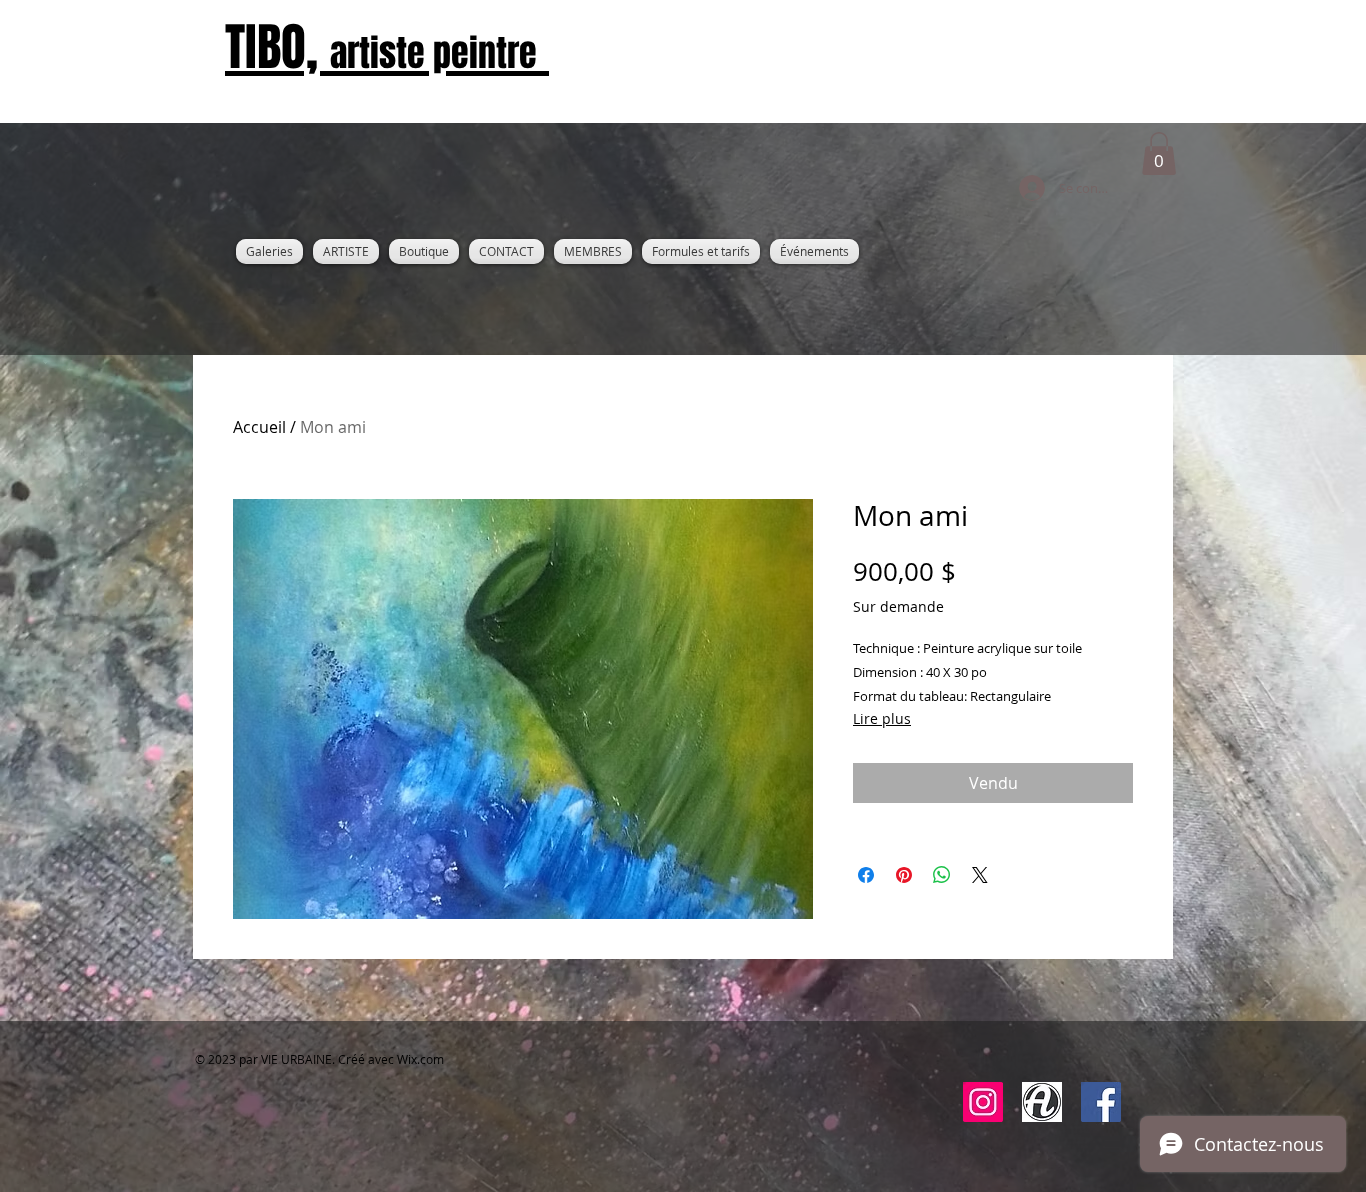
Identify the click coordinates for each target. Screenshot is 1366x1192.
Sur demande (898, 606)
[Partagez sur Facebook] (866, 875)
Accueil (259, 427)
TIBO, (381, 47)
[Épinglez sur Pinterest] (904, 875)
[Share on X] (980, 875)
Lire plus (882, 718)
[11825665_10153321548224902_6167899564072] (1042, 1102)
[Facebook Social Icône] (1101, 1102)
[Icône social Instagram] (983, 1102)
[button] (1159, 153)
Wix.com (420, 1059)
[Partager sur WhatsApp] (942, 875)
